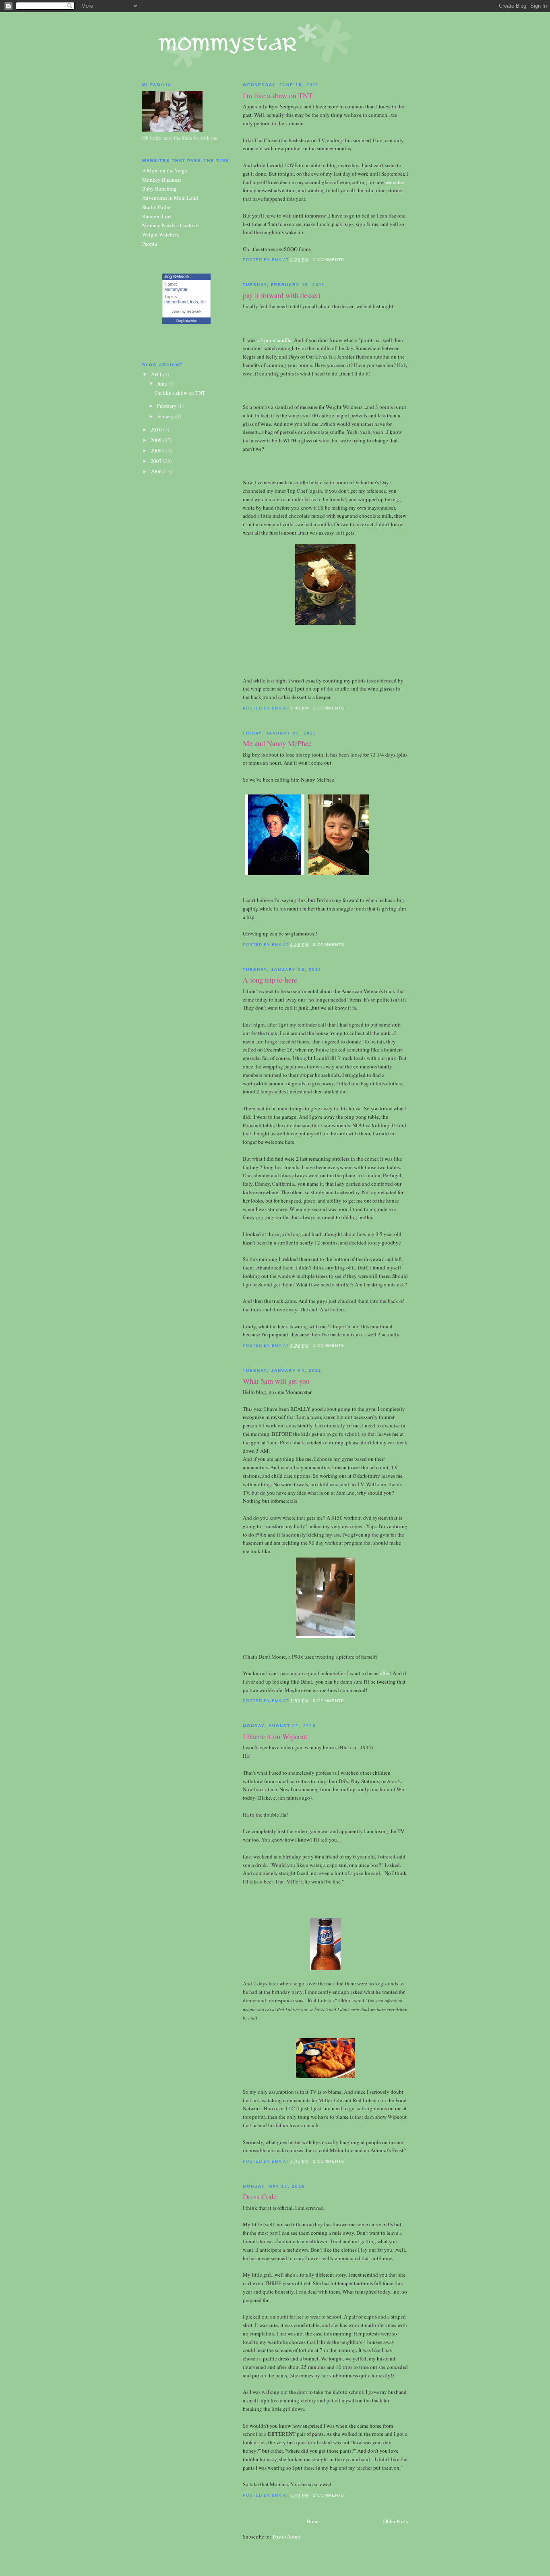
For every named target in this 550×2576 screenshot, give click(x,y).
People (150, 244)
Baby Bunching (159, 189)
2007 (157, 461)
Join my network (186, 311)
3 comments (328, 2495)
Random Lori (157, 216)
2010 (157, 429)
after (385, 1673)
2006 (157, 471)
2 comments (328, 2161)
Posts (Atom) (286, 2537)
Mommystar (176, 289)
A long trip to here (270, 980)
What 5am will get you (276, 1381)
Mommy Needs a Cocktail (171, 225)
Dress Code (260, 2196)
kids (194, 302)
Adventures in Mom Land (170, 198)
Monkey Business (162, 180)
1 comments (328, 260)
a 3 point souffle (273, 340)
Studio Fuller (156, 207)
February (167, 406)
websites (395, 182)
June (163, 384)
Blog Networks (186, 321)
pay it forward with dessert (282, 295)
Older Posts (396, 2521)
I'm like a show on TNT (278, 95)
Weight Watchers (160, 234)
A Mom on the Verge (165, 170)
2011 (157, 374)
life (203, 302)
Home (313, 2521)
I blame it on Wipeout (275, 1736)
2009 (157, 440)
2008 (157, 450)
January (166, 416)
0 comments (328, 945)
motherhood (176, 302)
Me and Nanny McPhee (277, 743)
